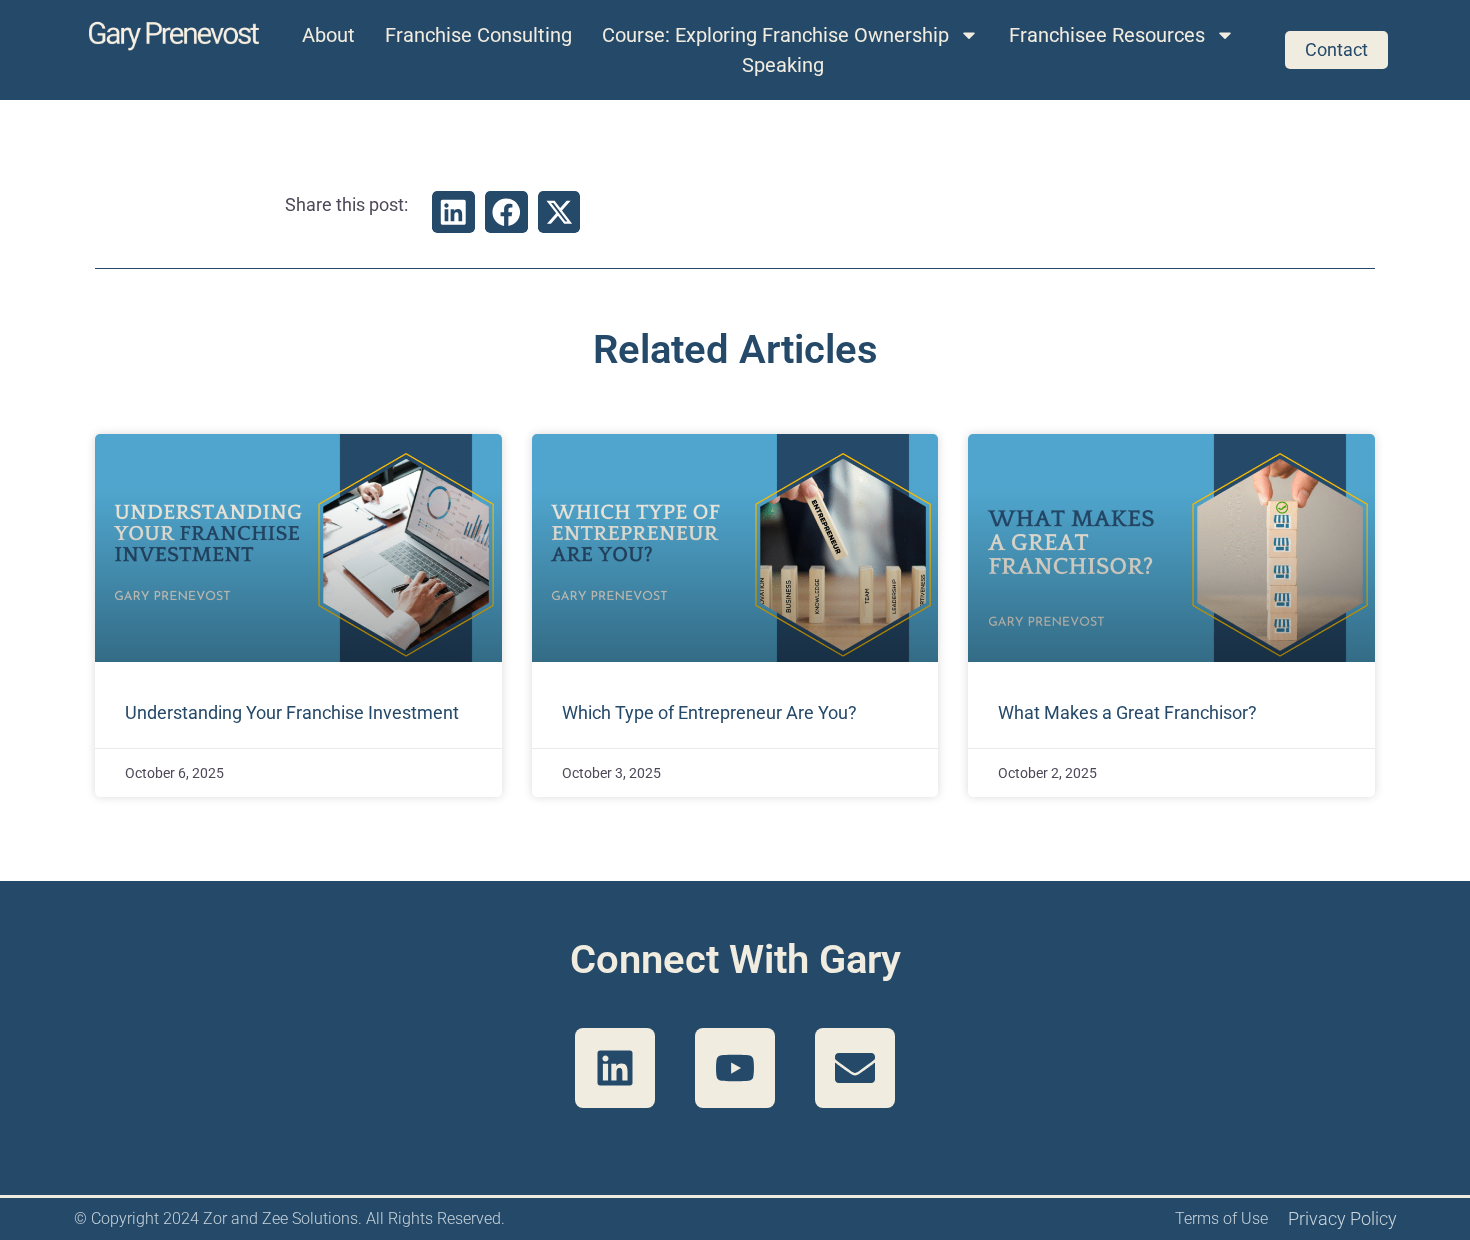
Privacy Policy (1342, 1218)
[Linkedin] (615, 1068)
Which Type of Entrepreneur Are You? (709, 712)
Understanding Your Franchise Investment (292, 712)
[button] (453, 212)
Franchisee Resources (1107, 35)
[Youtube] (735, 1068)
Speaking (783, 65)
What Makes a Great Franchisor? (1127, 712)
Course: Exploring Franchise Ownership (775, 35)
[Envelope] (855, 1068)
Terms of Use (1221, 1218)
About (328, 35)
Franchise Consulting (478, 35)
